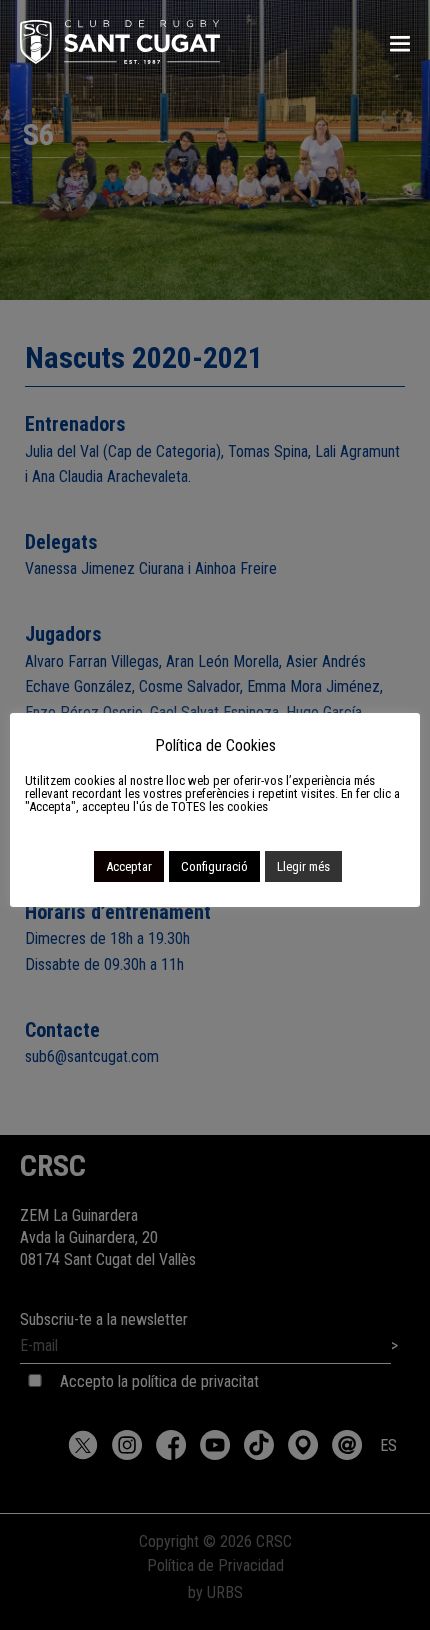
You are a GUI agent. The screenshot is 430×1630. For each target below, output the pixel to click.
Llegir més (303, 866)
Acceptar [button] (129, 866)
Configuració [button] (214, 866)
